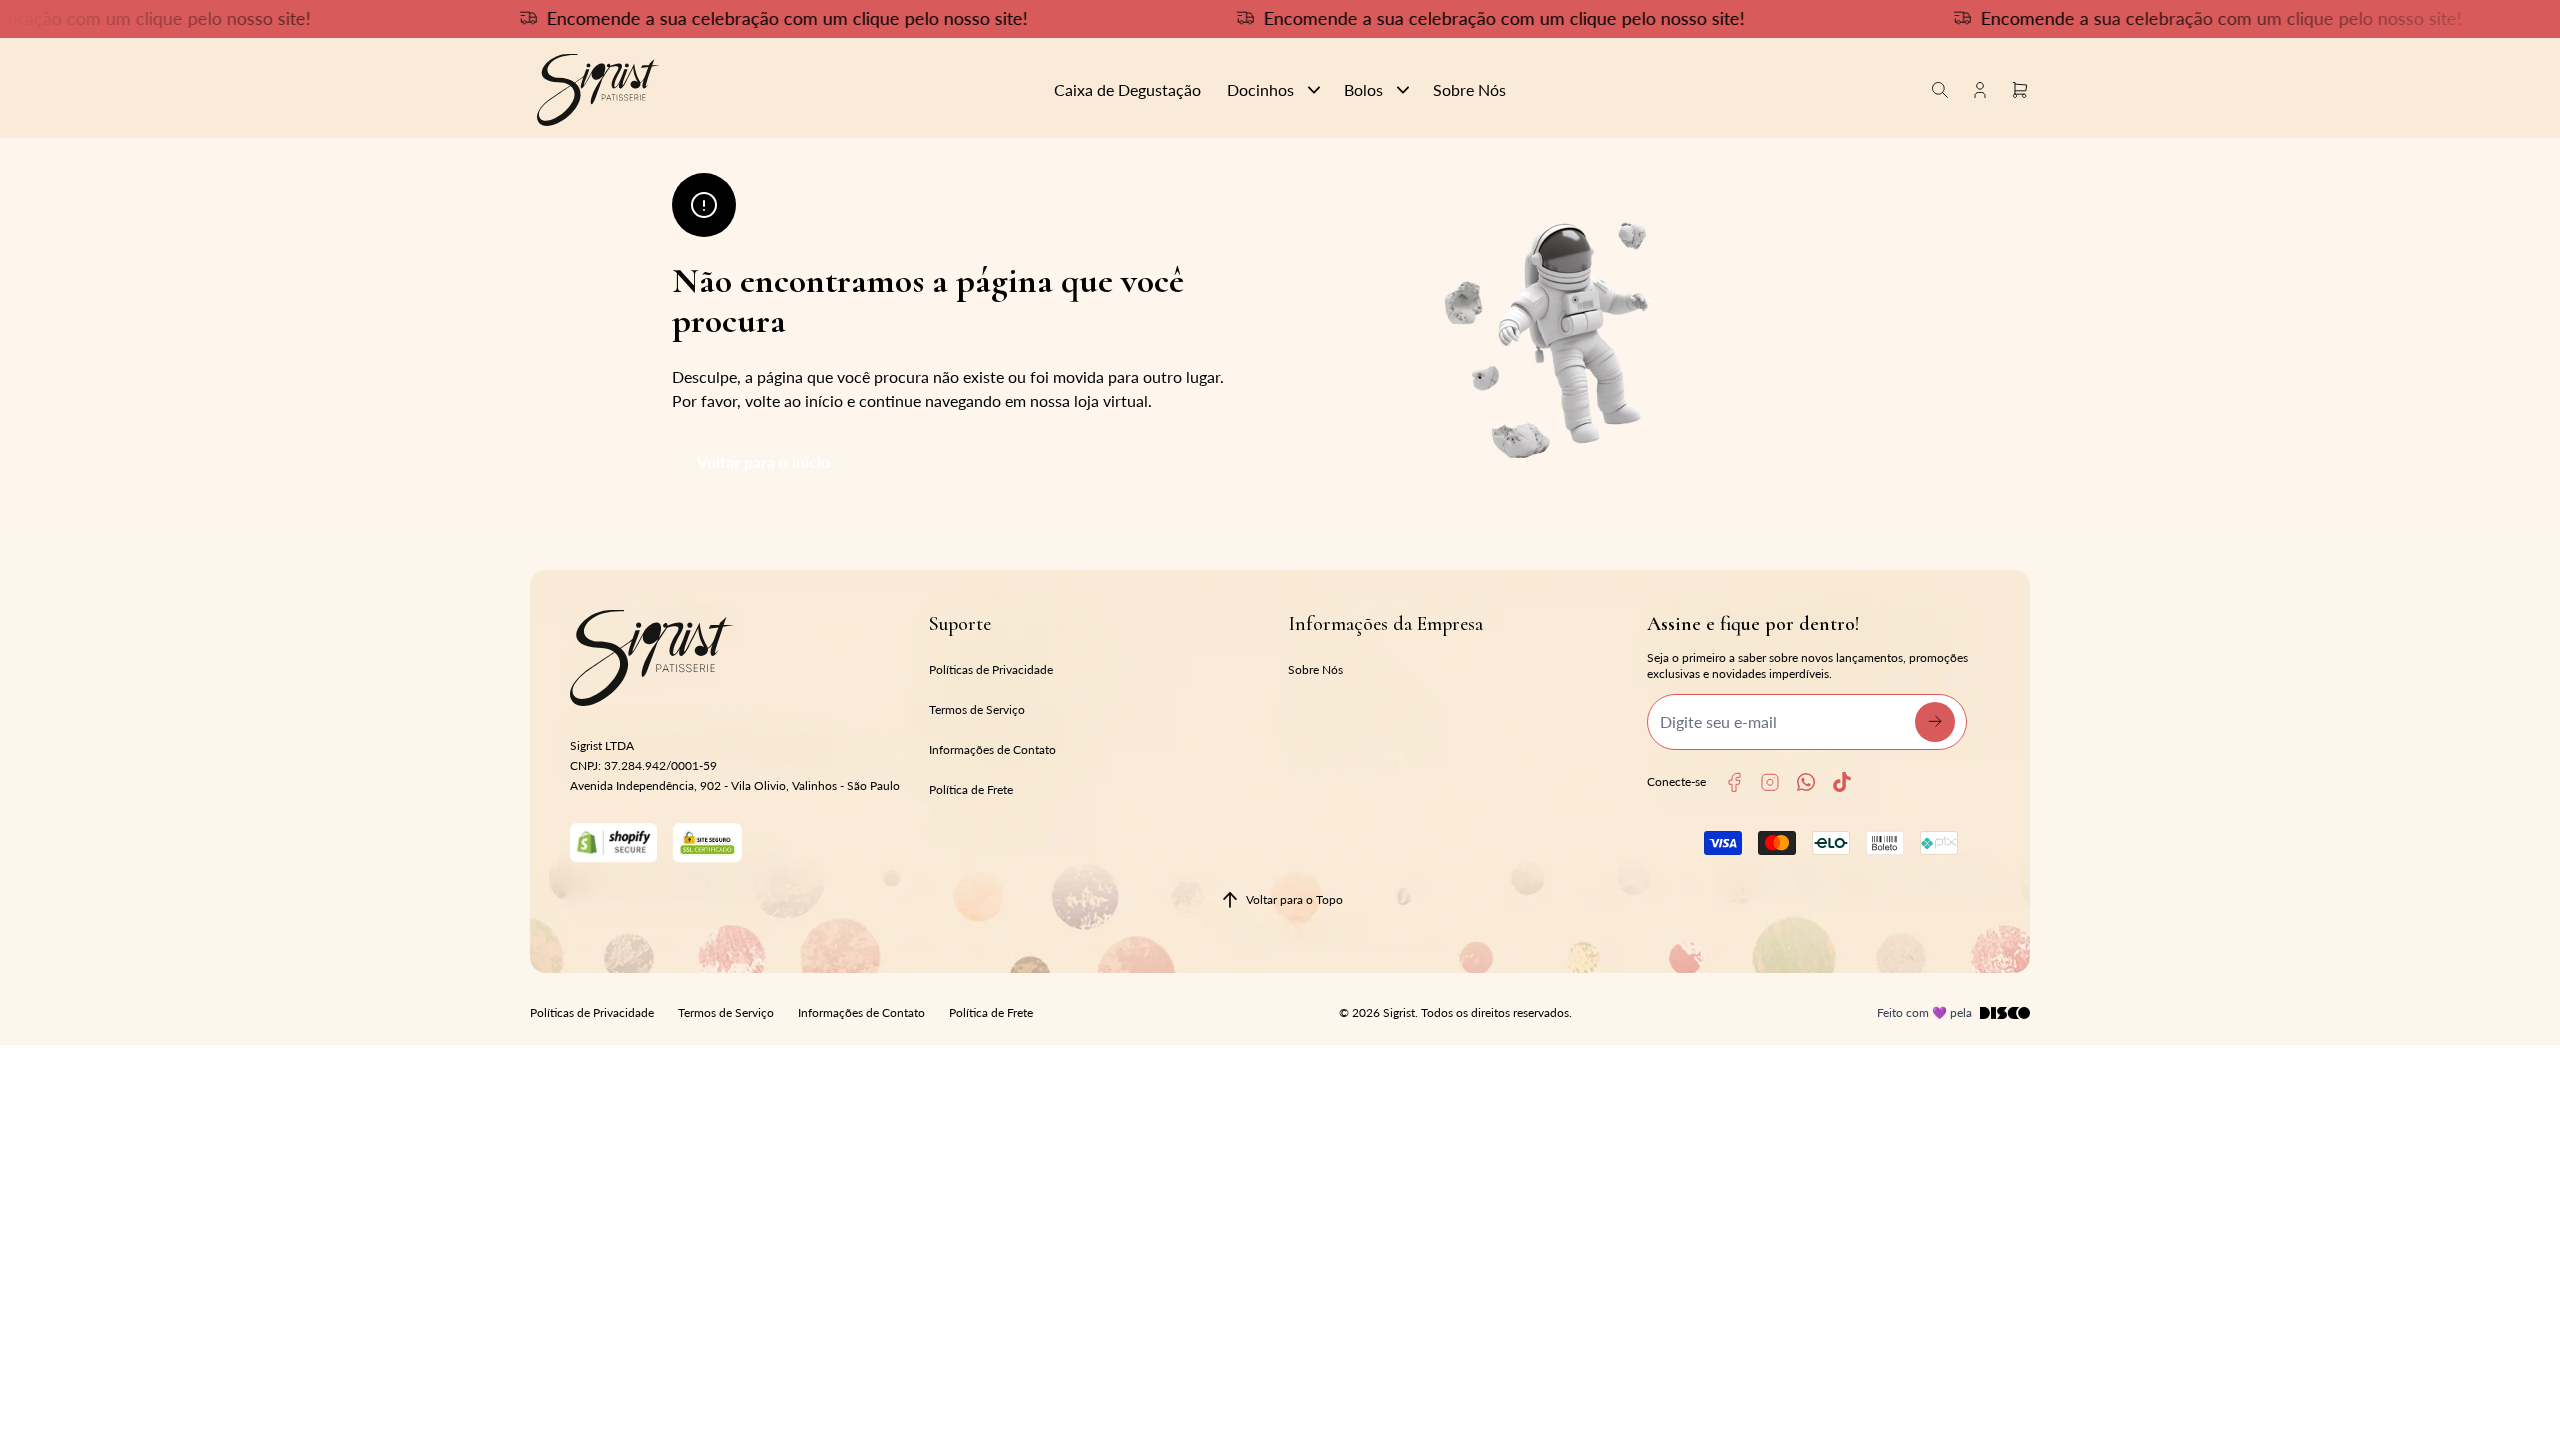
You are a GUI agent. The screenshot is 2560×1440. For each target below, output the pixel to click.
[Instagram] (1770, 782)
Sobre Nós (1315, 669)
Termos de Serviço (977, 709)
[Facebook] (1734, 782)
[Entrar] (1980, 89)
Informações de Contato (992, 749)
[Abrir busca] (1940, 89)
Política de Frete (971, 789)
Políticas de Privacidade (991, 669)
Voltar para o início (763, 461)
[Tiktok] (1842, 782)
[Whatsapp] (1806, 782)
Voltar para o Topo (1294, 899)
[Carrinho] (777, 90)
